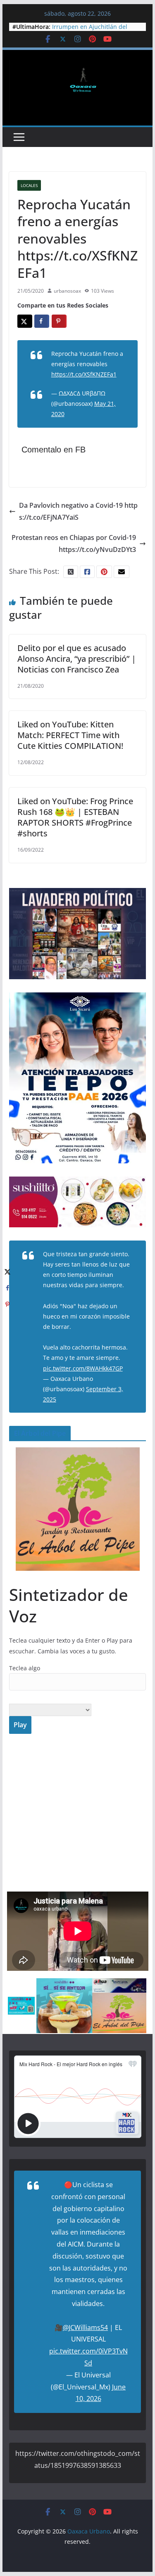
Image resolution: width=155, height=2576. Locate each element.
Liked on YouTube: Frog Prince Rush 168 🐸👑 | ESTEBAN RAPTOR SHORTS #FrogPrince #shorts (75, 817)
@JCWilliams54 (85, 2327)
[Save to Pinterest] (59, 321)
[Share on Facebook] (42, 321)
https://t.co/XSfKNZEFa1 (84, 374)
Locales (29, 185)
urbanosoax (67, 291)
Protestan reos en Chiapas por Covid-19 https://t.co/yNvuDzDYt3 (74, 543)
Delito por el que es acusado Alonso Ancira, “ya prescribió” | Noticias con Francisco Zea (77, 659)
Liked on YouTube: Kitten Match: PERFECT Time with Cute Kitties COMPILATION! (70, 735)
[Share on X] (25, 321)
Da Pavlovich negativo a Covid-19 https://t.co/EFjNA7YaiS (78, 511)
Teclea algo (25, 1668)
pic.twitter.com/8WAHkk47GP (83, 1368)
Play (20, 1725)
